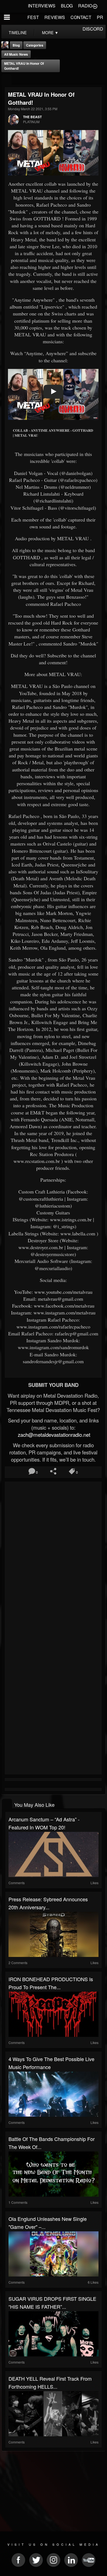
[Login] (95, 6)
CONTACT (81, 17)
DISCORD (93, 29)
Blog (16, 45)
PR (100, 17)
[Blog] (6, 79)
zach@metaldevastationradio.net (53, 1435)
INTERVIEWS (42, 6)
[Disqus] (53, 1557)
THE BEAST (32, 117)
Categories (35, 45)
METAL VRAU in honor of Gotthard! (24, 66)
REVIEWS (55, 17)
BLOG (67, 6)
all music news (16, 54)
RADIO (85, 6)
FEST (33, 17)
